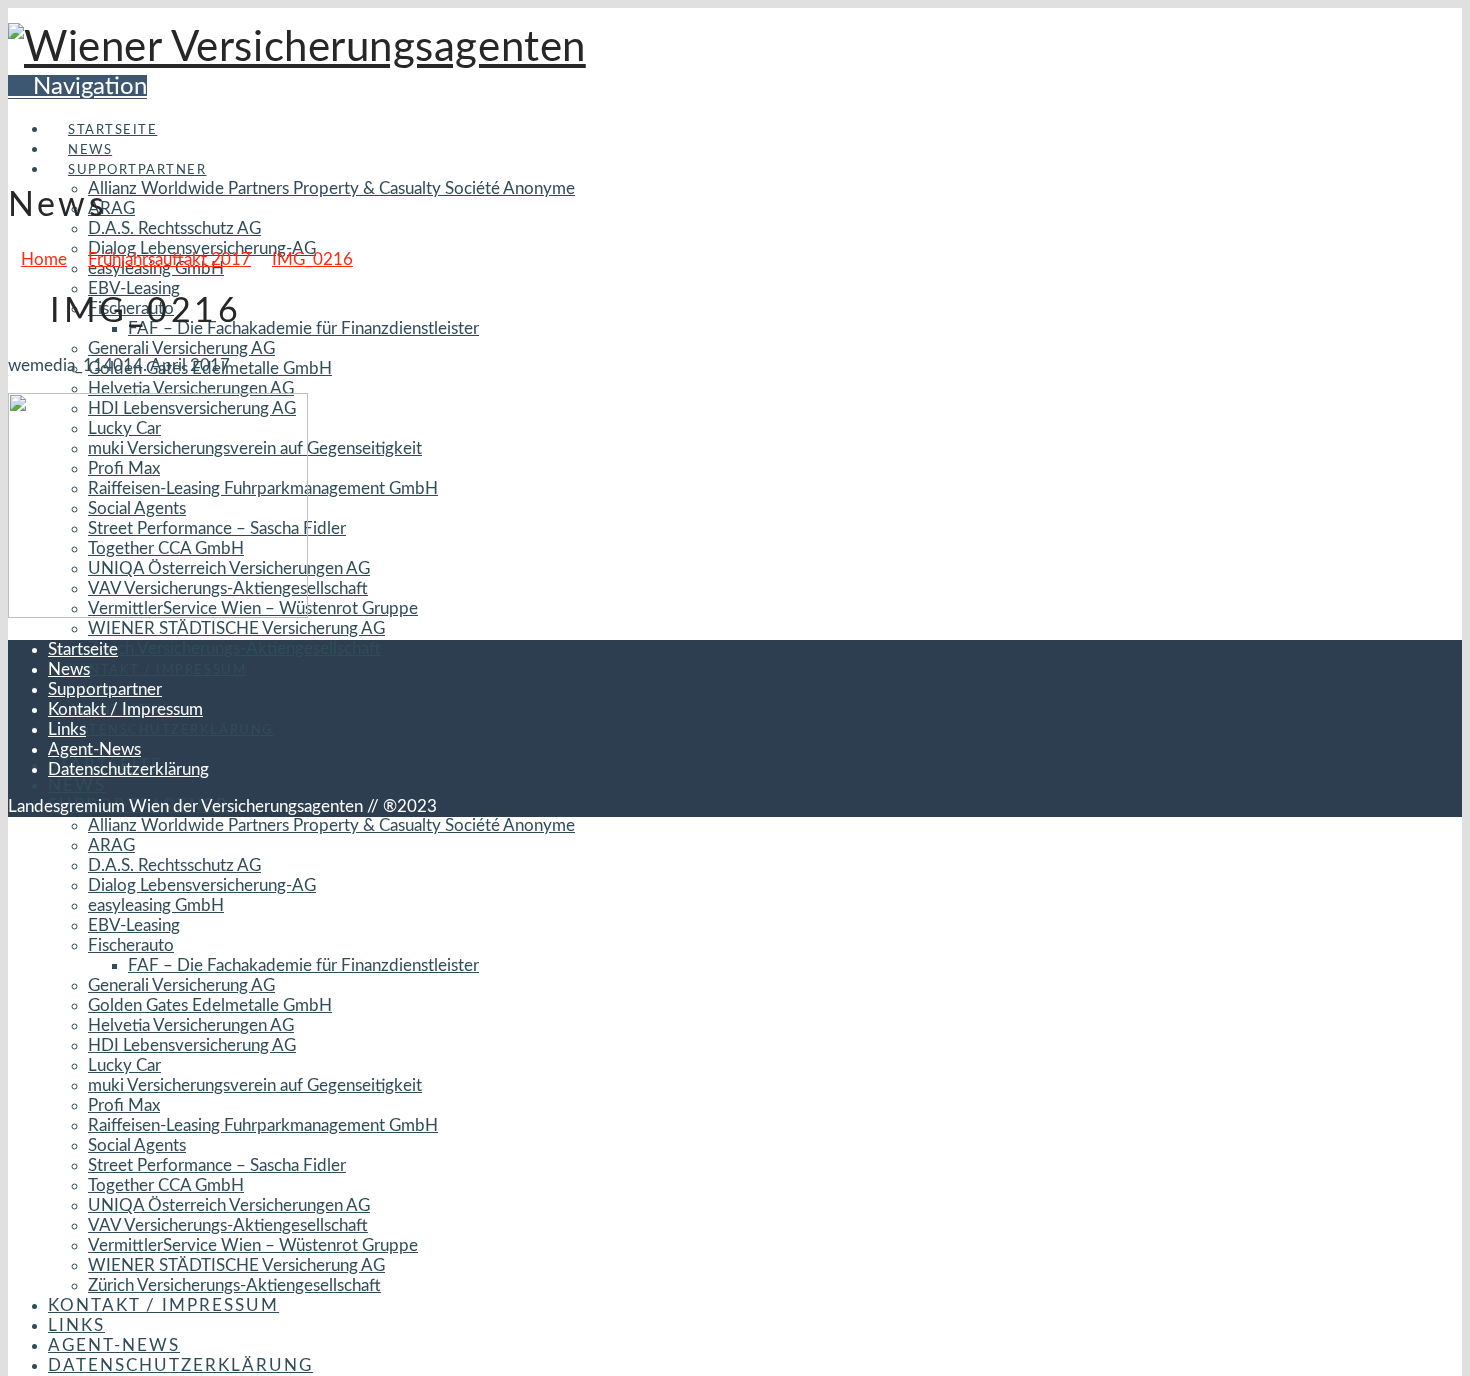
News (69, 669)
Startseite (83, 649)
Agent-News (94, 749)
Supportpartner (105, 689)
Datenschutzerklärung (128, 769)
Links (67, 729)
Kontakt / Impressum (125, 709)
